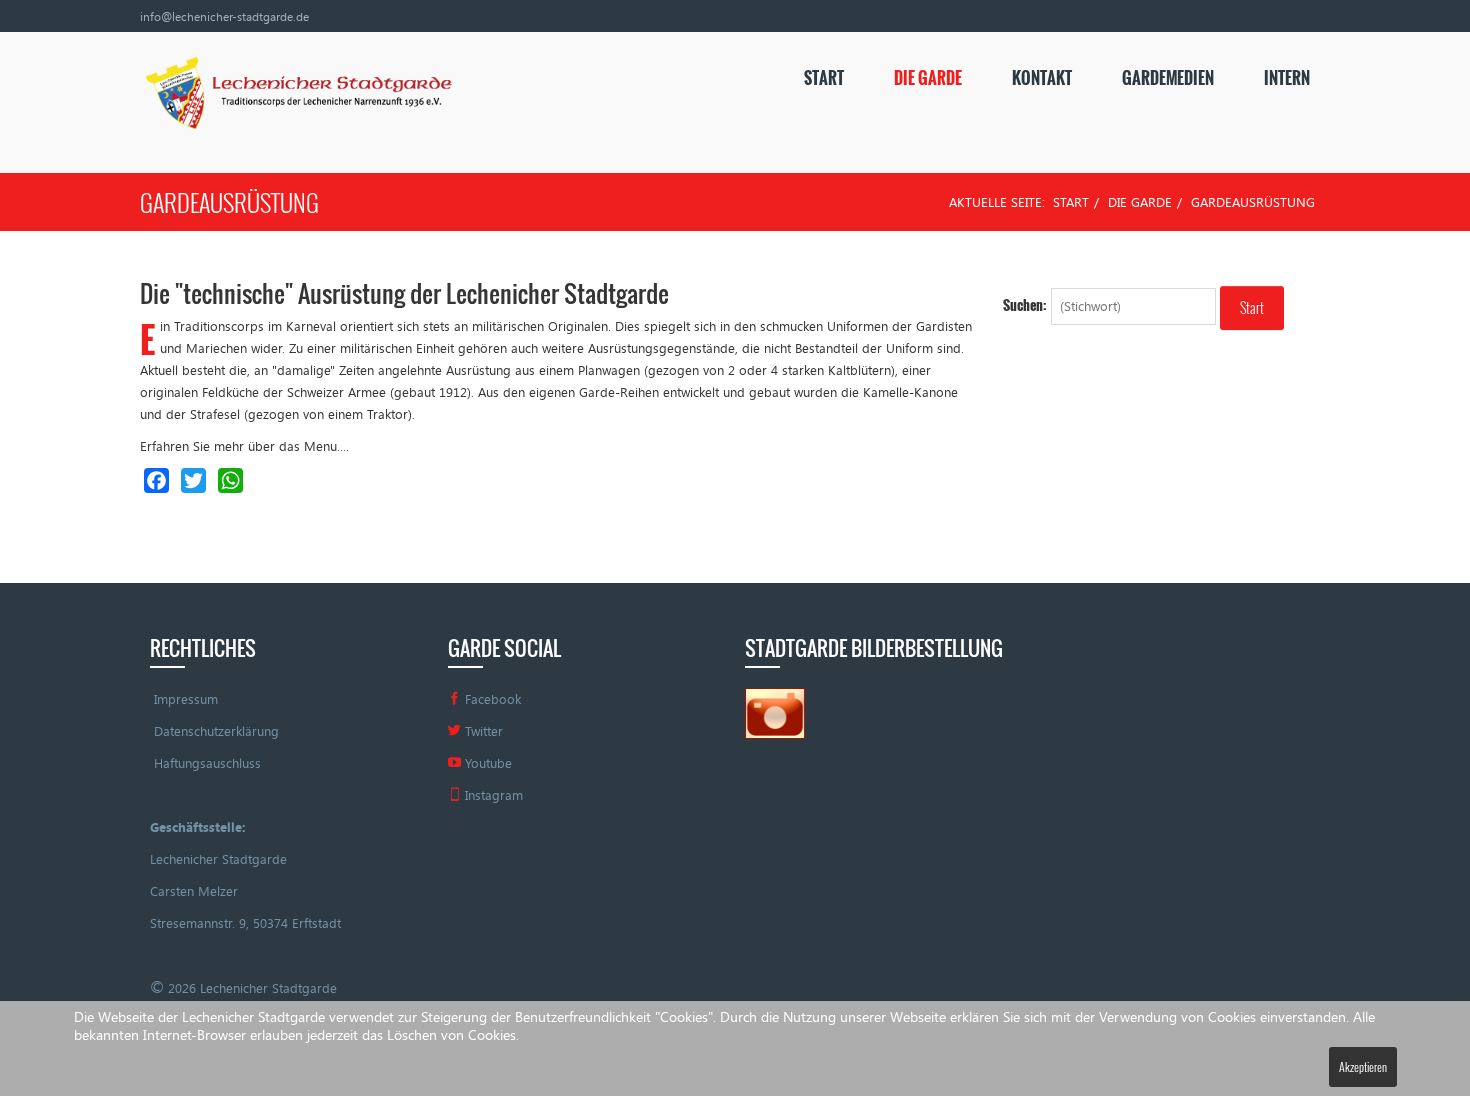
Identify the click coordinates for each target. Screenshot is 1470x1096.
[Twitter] (193, 480)
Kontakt (1042, 78)
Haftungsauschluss (207, 763)
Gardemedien (1168, 78)
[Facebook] (156, 480)
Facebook (491, 699)
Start (824, 78)
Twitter (482, 731)
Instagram (492, 795)
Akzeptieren (1363, 1066)
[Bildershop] (775, 712)
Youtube (486, 763)
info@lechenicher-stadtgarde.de (224, 16)
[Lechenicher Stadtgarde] (296, 96)
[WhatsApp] (230, 480)
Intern (1287, 78)
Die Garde (928, 78)
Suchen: (1025, 305)
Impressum (186, 699)
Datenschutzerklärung (216, 731)
